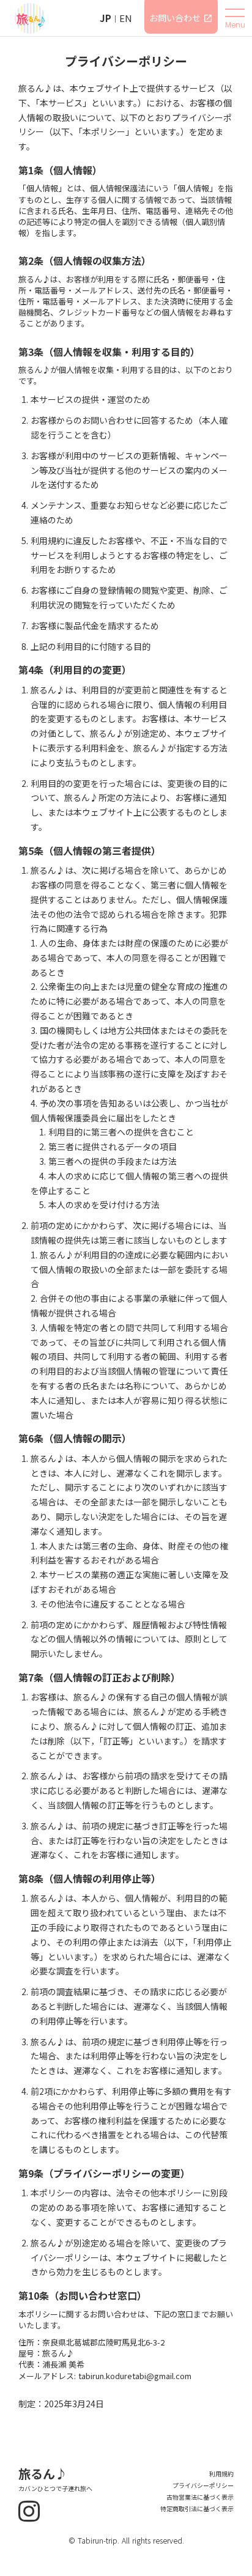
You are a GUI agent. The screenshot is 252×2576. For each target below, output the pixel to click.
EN (126, 18)
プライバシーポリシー (203, 2486)
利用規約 (221, 2474)
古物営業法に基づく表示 (200, 2497)
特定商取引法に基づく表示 (197, 2509)
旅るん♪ (43, 2474)
